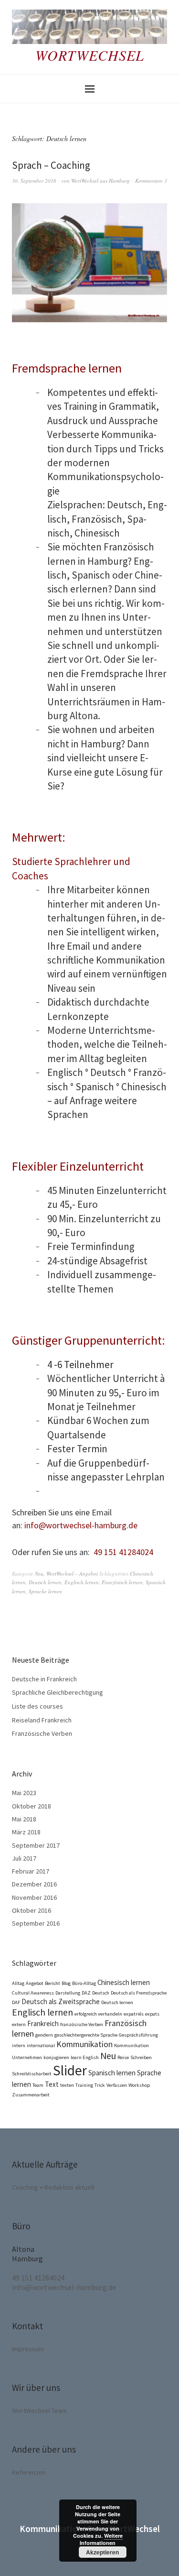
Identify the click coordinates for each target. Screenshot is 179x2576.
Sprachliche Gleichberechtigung (58, 1692)
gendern (44, 2035)
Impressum (28, 2349)
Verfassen (117, 2085)
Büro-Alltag (84, 1983)
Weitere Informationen (101, 2539)
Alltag (18, 1983)
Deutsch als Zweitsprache (61, 2001)
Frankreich (43, 2023)
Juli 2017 (24, 1858)
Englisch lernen (82, 1582)
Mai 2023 (24, 1793)
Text (52, 2084)
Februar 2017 (31, 1871)
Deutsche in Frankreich (44, 1679)
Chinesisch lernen (124, 1982)
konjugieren (56, 2057)
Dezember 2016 (34, 1884)
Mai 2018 (24, 1819)
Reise (123, 2057)
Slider (70, 2070)
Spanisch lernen (112, 2073)
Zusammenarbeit (31, 2095)
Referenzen (29, 2472)
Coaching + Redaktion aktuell (53, 2187)
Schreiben (141, 2057)
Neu (39, 1573)
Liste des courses (37, 1706)
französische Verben (82, 2024)
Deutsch (101, 1993)
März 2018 (26, 1832)
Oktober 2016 (32, 1910)
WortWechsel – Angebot (72, 1573)
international (41, 2045)
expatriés (134, 2014)
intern (19, 2045)
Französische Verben (42, 1733)
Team (38, 2085)
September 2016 (36, 1923)
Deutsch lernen (45, 1582)
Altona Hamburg (27, 2254)
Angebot (35, 1983)
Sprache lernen (45, 1591)
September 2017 (36, 1845)
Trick (100, 2085)
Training (84, 2085)
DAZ (86, 1993)
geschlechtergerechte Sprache (86, 2035)
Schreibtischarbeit (32, 2074)
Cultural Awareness (33, 1993)
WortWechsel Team (39, 2411)
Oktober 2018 (32, 1806)
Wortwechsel (90, 55)
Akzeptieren (102, 2552)
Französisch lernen (122, 1582)
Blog (66, 1983)
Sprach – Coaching (51, 165)
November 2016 (34, 1897)
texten (67, 2085)
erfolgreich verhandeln (98, 2014)
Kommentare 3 (151, 181)
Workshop (139, 2085)
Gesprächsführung (138, 2035)
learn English (85, 2057)
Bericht (53, 1983)
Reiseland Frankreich (42, 1720)
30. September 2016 (34, 181)
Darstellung (68, 1993)
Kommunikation (84, 2044)
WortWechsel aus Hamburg (100, 181)
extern (19, 2024)
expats (152, 2014)
